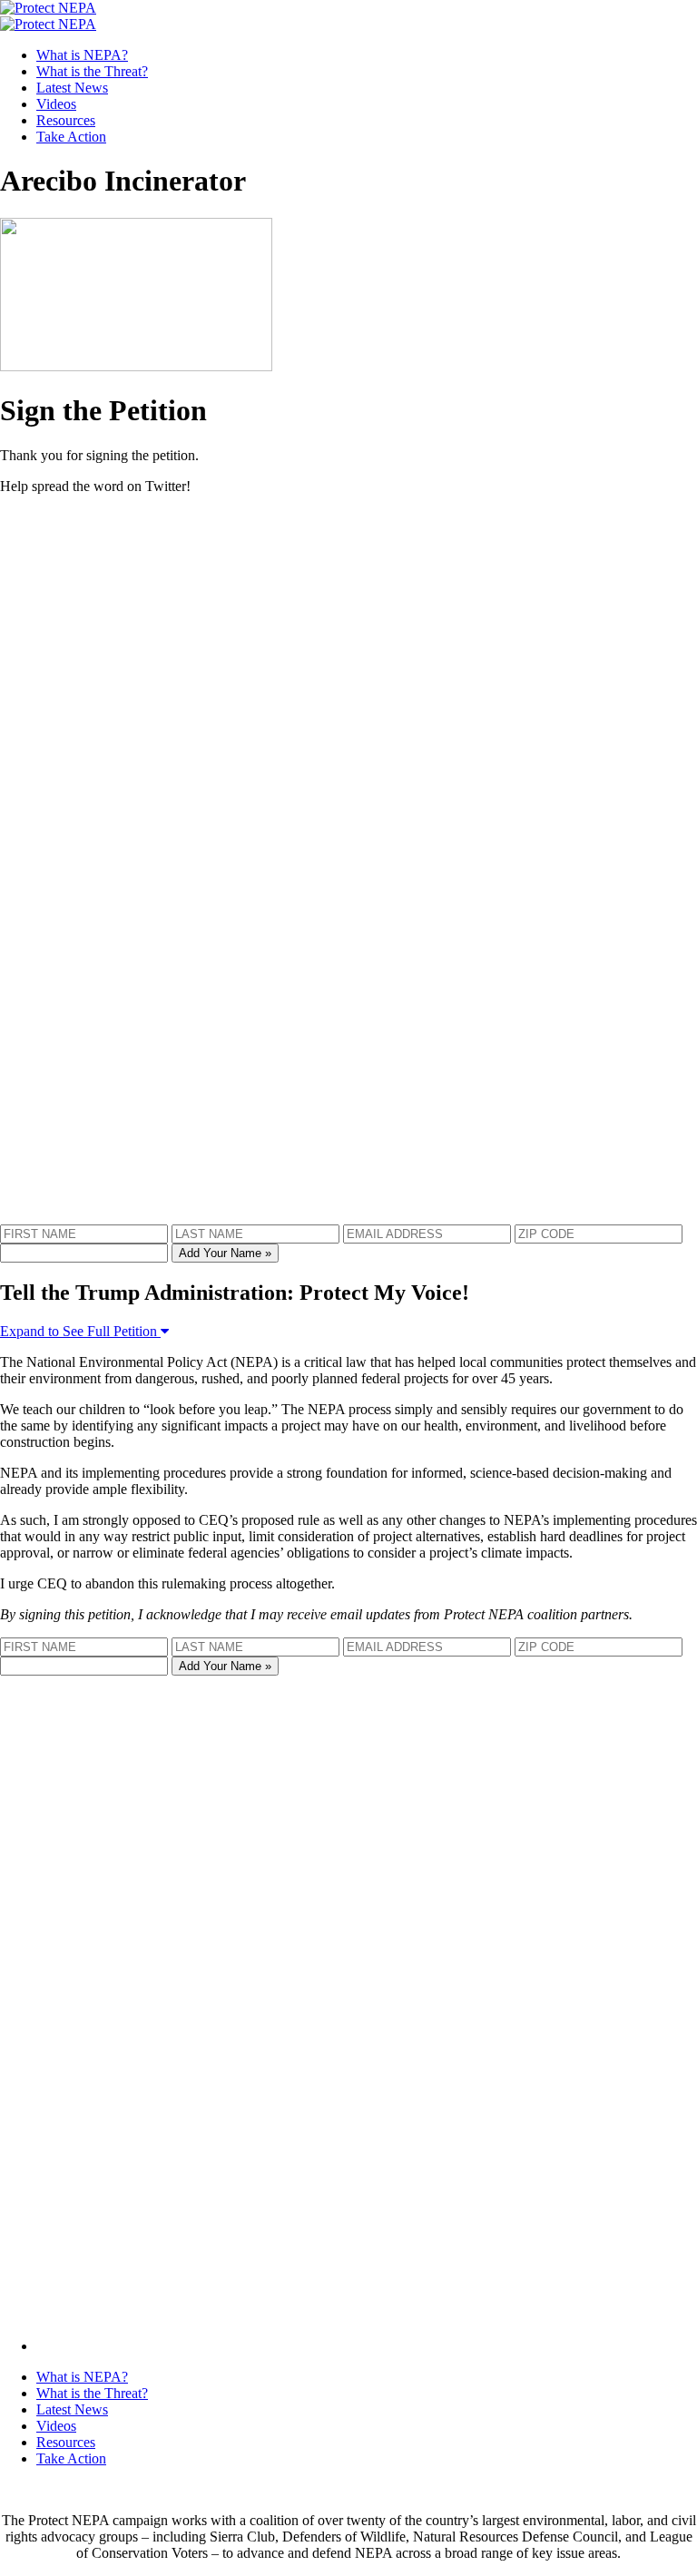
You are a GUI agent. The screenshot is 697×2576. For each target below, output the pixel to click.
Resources (66, 120)
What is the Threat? (92, 71)
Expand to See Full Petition (80, 1331)
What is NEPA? (82, 55)
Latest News (72, 88)
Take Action (71, 137)
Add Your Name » (225, 1253)
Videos (56, 104)
